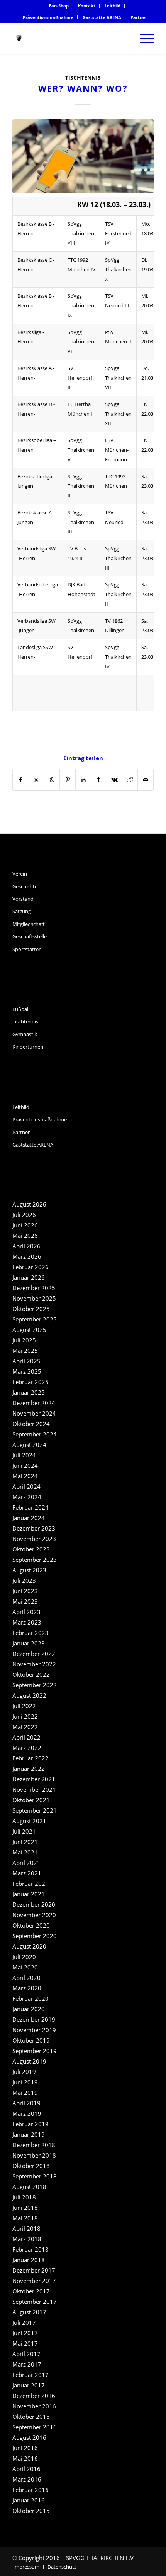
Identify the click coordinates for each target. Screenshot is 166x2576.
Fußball (21, 1009)
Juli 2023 (24, 1580)
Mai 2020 (25, 1967)
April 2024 (26, 1486)
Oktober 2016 (31, 2417)
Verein (20, 874)
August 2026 (29, 1204)
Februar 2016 (30, 2490)
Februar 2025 (30, 1382)
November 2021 (34, 1789)
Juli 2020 (24, 1957)
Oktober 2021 (31, 1800)
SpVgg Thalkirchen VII (118, 378)
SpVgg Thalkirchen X (118, 269)
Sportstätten (27, 949)
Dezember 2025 (34, 1288)
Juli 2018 (24, 2197)
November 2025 (34, 1298)
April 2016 (26, 2469)
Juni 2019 (25, 2082)
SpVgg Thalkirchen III (81, 522)
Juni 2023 (25, 1591)
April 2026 (26, 1246)
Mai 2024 (25, 1476)
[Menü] (143, 38)
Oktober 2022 (31, 1674)
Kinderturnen (28, 1047)
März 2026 (27, 1256)
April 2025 (26, 1361)
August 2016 (29, 2437)
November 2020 (34, 1915)
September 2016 (35, 2427)
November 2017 (34, 2281)
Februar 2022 (30, 1758)
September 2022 (35, 1685)
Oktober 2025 (31, 1309)
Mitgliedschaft (29, 924)
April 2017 (26, 2354)
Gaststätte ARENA (102, 17)
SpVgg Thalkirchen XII (118, 414)
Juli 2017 (24, 2322)
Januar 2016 (29, 2500)
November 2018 (34, 2155)
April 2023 (26, 1612)
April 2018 (26, 2228)
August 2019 (29, 2061)
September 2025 (35, 1319)
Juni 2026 (25, 1225)
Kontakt (87, 6)
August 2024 (29, 1445)
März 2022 (27, 1748)
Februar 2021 (30, 1884)
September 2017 (35, 2302)
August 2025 (29, 1330)
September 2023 (35, 1560)
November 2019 (34, 2030)
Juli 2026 (24, 1215)
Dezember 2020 (34, 1904)
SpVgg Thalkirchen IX (81, 305)
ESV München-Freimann (117, 450)
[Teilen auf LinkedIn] (83, 780)
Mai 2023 (25, 1601)
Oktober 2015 (31, 2511)
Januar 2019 (29, 2134)
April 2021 (26, 1863)
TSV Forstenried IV (118, 233)
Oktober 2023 (31, 1549)
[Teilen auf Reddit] (130, 780)
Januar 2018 (29, 2260)
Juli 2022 (24, 1706)
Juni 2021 (25, 1842)
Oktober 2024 (31, 1424)
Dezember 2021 (34, 1779)
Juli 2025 (24, 1340)
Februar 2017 (30, 2375)
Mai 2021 (25, 1852)
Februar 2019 (30, 2124)
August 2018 (29, 2187)
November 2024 (34, 1413)
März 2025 (27, 1371)
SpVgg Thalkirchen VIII (81, 233)
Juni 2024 (25, 1465)
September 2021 (35, 1810)
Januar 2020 (29, 2009)
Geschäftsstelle (30, 936)
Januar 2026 (29, 1277)
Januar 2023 (29, 1643)
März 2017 (27, 2364)
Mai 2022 (25, 1727)
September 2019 (35, 2051)
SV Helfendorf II (80, 378)
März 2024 (27, 1497)
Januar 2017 (29, 2385)
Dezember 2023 (34, 1528)
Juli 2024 (24, 1455)
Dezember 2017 (34, 2270)
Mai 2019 (25, 2093)
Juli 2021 (24, 1831)
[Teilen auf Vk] (114, 780)
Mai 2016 (25, 2458)
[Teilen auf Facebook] (20, 780)
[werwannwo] (83, 156)
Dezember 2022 (34, 1654)
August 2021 (29, 1821)
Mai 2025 (25, 1351)
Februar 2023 (30, 1633)
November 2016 (34, 2406)
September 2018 (35, 2176)
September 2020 (35, 1936)
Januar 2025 (29, 1392)
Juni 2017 (25, 2333)
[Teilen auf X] (36, 780)
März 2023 (27, 1622)
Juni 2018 (25, 2208)
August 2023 (29, 1570)
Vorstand (23, 899)
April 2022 (26, 1737)
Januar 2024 (29, 1518)
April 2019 (26, 2103)
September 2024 (35, 1434)
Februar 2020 (30, 1998)
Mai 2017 (25, 2343)
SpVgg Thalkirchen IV (118, 657)
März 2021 (27, 1873)
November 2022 (34, 1664)
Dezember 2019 (34, 2019)
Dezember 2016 (34, 2396)
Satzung (22, 911)
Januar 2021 (29, 1894)
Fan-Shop (59, 6)
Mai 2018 (25, 2218)
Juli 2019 (24, 2072)
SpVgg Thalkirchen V (81, 450)
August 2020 (29, 1946)
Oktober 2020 (31, 1925)
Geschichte (25, 886)
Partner (139, 17)
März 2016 (27, 2479)
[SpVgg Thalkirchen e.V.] (69, 38)
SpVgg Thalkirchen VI (81, 342)
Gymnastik (25, 1034)
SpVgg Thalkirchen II (81, 486)
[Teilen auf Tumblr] (99, 780)
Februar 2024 (30, 1507)
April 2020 (26, 1978)
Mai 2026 (25, 1236)
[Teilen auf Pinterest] (67, 780)
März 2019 (27, 2113)
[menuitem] (59, 6)
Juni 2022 (25, 1716)
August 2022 (29, 1695)
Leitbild (113, 6)
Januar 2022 (29, 1769)
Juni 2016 (25, 2448)
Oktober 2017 (31, 2291)
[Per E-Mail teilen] (146, 780)
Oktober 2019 (31, 2040)
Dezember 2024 (34, 1403)
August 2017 (29, 2312)
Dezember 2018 (34, 2145)
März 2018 (27, 2239)
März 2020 (27, 1988)
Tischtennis (83, 78)
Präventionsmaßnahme (48, 17)
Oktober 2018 (31, 2166)
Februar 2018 (30, 2249)
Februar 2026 (30, 1267)
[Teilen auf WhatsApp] (52, 780)
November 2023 (34, 1539)
